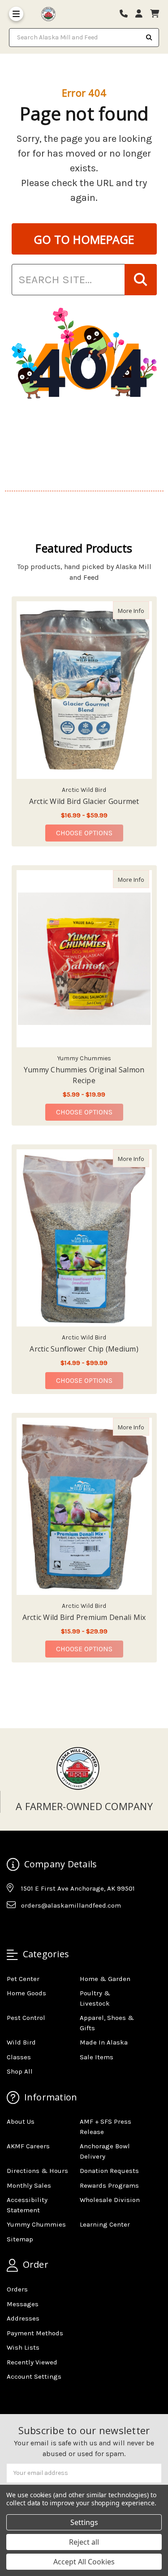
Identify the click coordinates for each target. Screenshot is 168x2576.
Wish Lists (23, 2347)
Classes (19, 2057)
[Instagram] (30, 1927)
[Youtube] (48, 1927)
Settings (84, 2522)
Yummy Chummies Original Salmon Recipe (84, 1075)
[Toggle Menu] (16, 14)
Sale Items (97, 2057)
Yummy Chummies (36, 2224)
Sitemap (20, 2239)
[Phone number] (127, 14)
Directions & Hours (37, 2171)
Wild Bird (21, 2042)
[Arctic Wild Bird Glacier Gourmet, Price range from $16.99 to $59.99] (84, 690)
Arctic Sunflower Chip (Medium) (84, 1349)
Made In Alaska (104, 2042)
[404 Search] (141, 280)
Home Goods (26, 1993)
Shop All (20, 2071)
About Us (21, 2121)
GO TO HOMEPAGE (84, 239)
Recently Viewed (32, 2362)
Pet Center (23, 1979)
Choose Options (90, 833)
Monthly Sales (29, 2185)
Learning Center (105, 2224)
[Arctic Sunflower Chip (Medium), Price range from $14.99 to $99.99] (84, 1238)
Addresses (23, 2318)
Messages (23, 2304)
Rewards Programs (109, 2185)
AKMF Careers (28, 2146)
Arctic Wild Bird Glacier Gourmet (84, 801)
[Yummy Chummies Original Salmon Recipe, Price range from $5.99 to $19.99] (84, 959)
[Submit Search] (149, 38)
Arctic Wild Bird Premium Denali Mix (84, 1617)
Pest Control (26, 2018)
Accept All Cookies (84, 2562)
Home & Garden (105, 1979)
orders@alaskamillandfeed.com (71, 1905)
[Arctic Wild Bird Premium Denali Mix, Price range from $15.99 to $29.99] (84, 1506)
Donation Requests (109, 2171)
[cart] (155, 14)
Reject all (84, 2542)
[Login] (142, 14)
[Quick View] (140, 610)
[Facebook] (13, 1927)
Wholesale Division (110, 2200)
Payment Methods (35, 2333)
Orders (17, 2289)
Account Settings (34, 2376)
